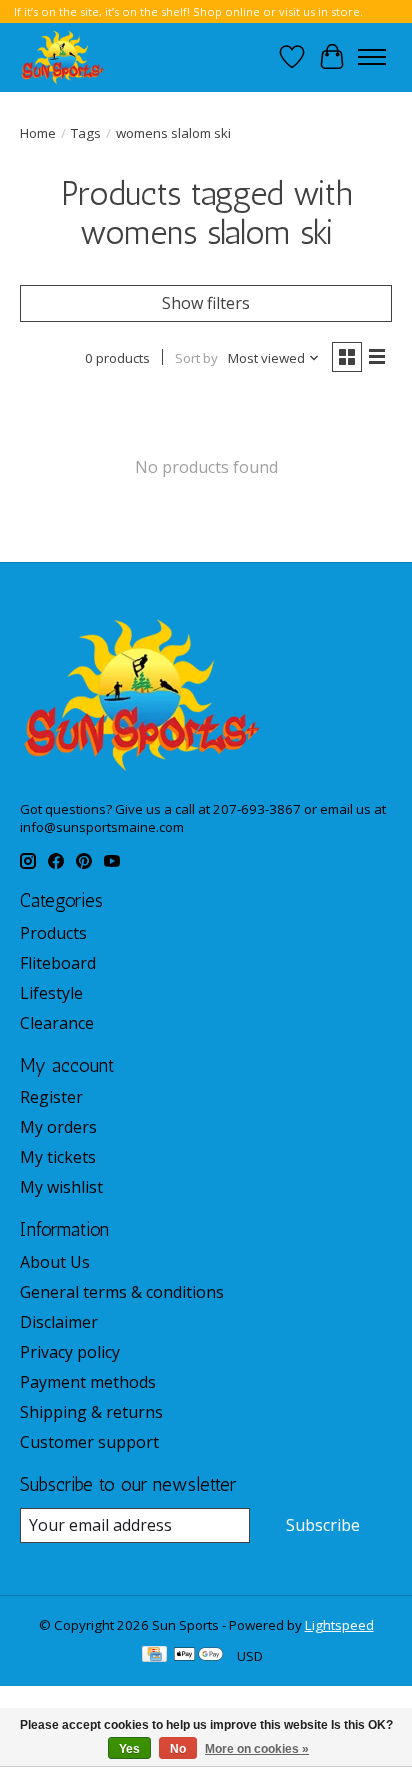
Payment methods (88, 1382)
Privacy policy (70, 1352)
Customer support (89, 1442)
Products (53, 933)
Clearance (57, 1023)
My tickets (58, 1157)
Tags (86, 133)
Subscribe (323, 1525)
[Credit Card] (154, 1656)
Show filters (206, 303)
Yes (129, 1749)
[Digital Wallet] (198, 1656)
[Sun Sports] (63, 57)
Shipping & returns (91, 1412)
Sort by (196, 358)
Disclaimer (59, 1322)
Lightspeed (339, 1625)
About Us (55, 1262)
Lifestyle (51, 993)
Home (38, 133)
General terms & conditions (122, 1292)
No (178, 1749)
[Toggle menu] (372, 57)
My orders (58, 1127)
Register (51, 1097)
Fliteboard (58, 963)
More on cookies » (257, 1749)
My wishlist (61, 1187)
